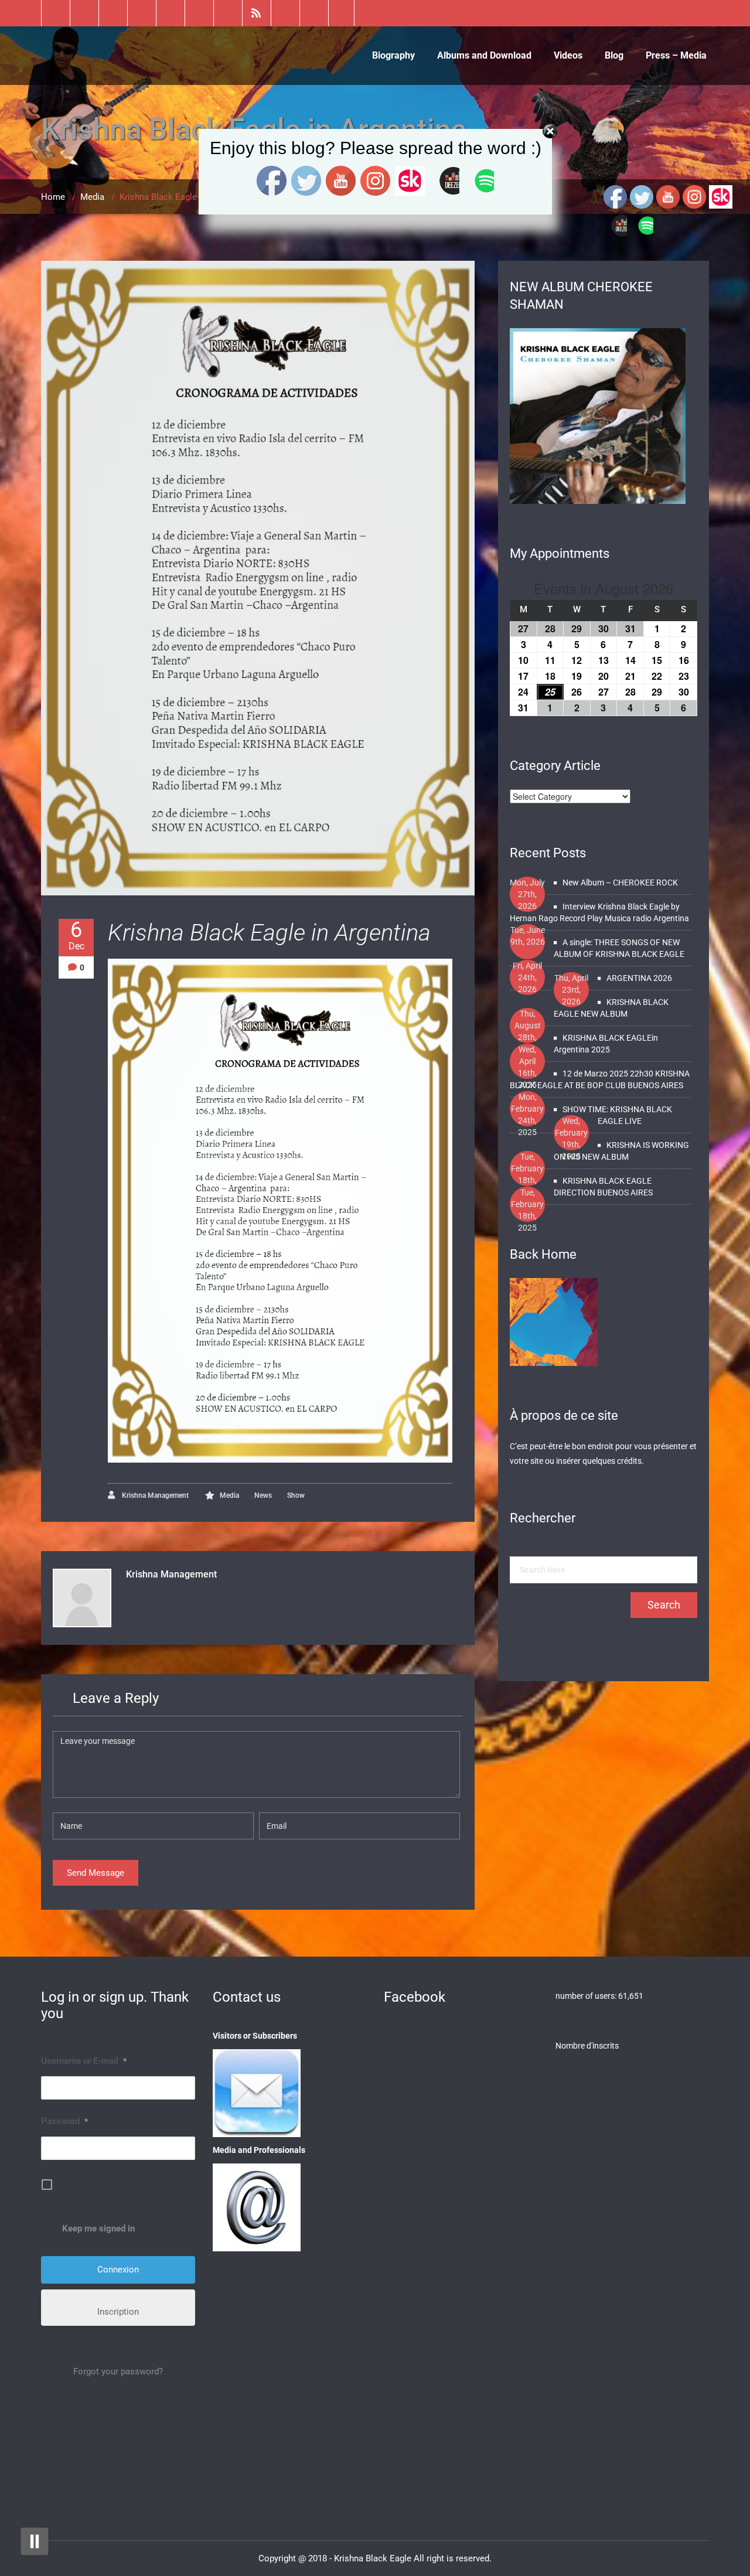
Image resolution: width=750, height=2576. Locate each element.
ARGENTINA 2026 (639, 978)
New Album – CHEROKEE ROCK (620, 882)
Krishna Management (154, 1495)
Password (64, 2121)
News (263, 1495)
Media (229, 1495)
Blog (614, 55)
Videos (568, 55)
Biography (393, 55)
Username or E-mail (84, 2061)
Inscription (118, 2312)
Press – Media (676, 55)
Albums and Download (484, 55)
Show (296, 1495)
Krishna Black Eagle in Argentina (269, 933)
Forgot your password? (118, 2371)
